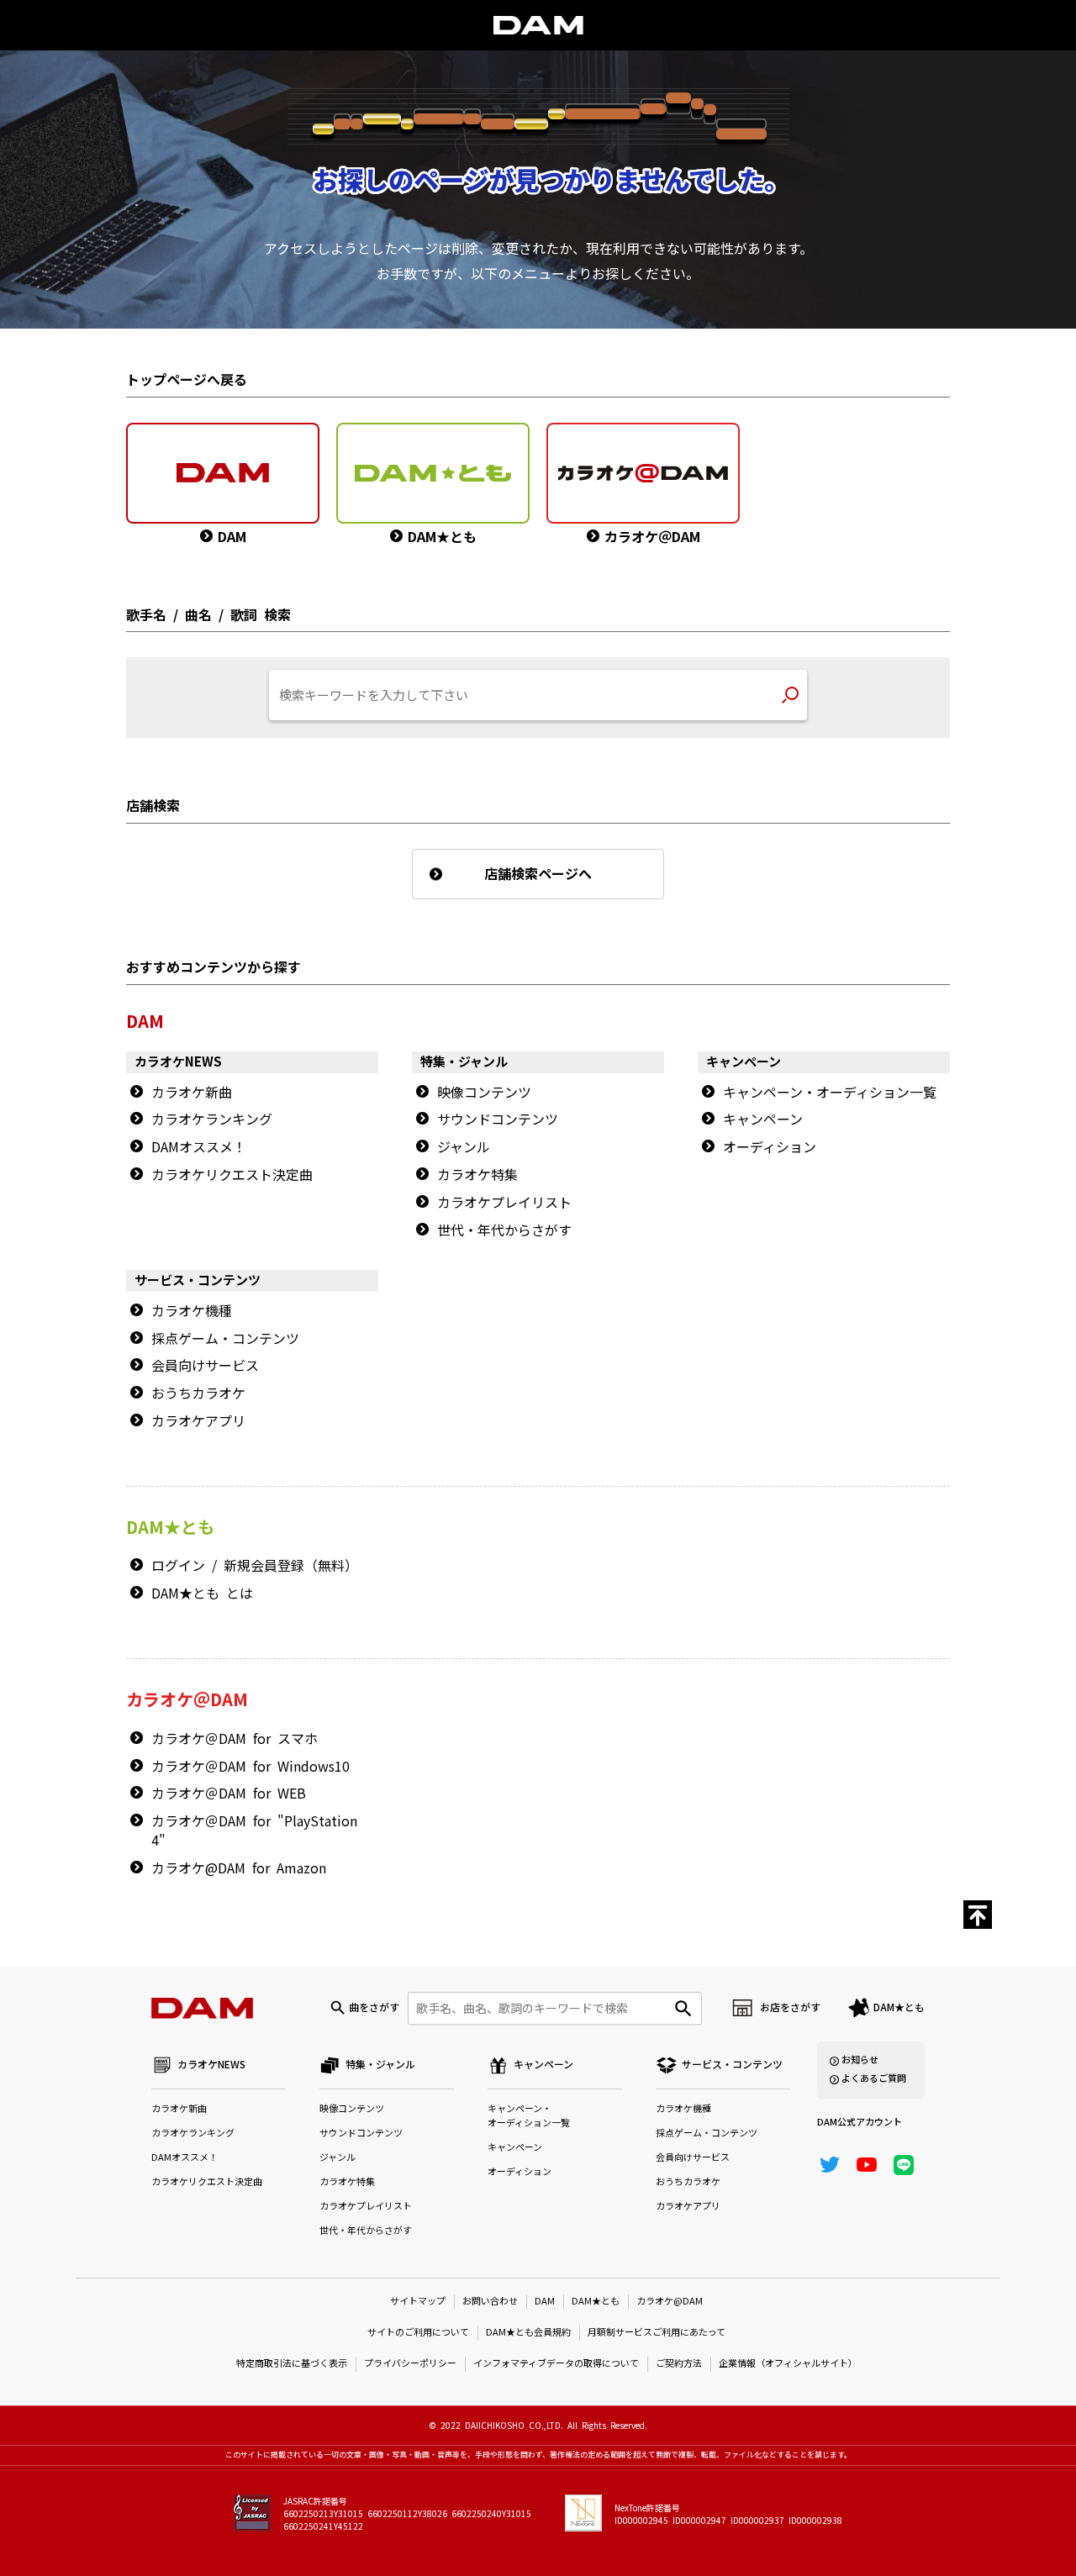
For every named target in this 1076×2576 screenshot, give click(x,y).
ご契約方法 (679, 2364)
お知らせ (860, 2060)
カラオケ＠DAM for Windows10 (251, 1767)
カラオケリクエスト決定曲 (232, 1175)
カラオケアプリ (198, 1421)
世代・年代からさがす (504, 1230)
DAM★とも (899, 2008)
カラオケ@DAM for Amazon (239, 1868)
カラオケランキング (212, 1119)
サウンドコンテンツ (498, 1119)
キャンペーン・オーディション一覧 (830, 1093)
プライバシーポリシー (410, 2364)
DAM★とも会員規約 (528, 2333)
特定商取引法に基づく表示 (292, 2364)
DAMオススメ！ (199, 1147)
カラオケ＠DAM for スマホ (235, 1739)
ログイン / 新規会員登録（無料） (255, 1566)
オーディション (770, 1147)
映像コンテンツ (484, 1093)
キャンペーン (763, 1119)
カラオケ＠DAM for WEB (229, 1794)
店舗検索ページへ (538, 874)
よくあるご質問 (874, 2079)
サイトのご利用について (418, 2333)
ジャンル (464, 1147)
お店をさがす (790, 2008)
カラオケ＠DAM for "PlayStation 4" (254, 1831)
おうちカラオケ (198, 1393)
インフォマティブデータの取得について (556, 2364)
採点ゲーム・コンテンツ (225, 1339)
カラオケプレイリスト (504, 1203)
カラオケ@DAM (670, 2302)
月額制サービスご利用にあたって (657, 2333)
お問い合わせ (490, 2302)
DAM (545, 2302)
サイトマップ (418, 2302)
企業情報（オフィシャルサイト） (788, 2364)
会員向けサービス (205, 1366)
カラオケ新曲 (192, 1093)
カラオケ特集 (477, 1175)
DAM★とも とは (202, 1594)
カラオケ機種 (192, 1311)
